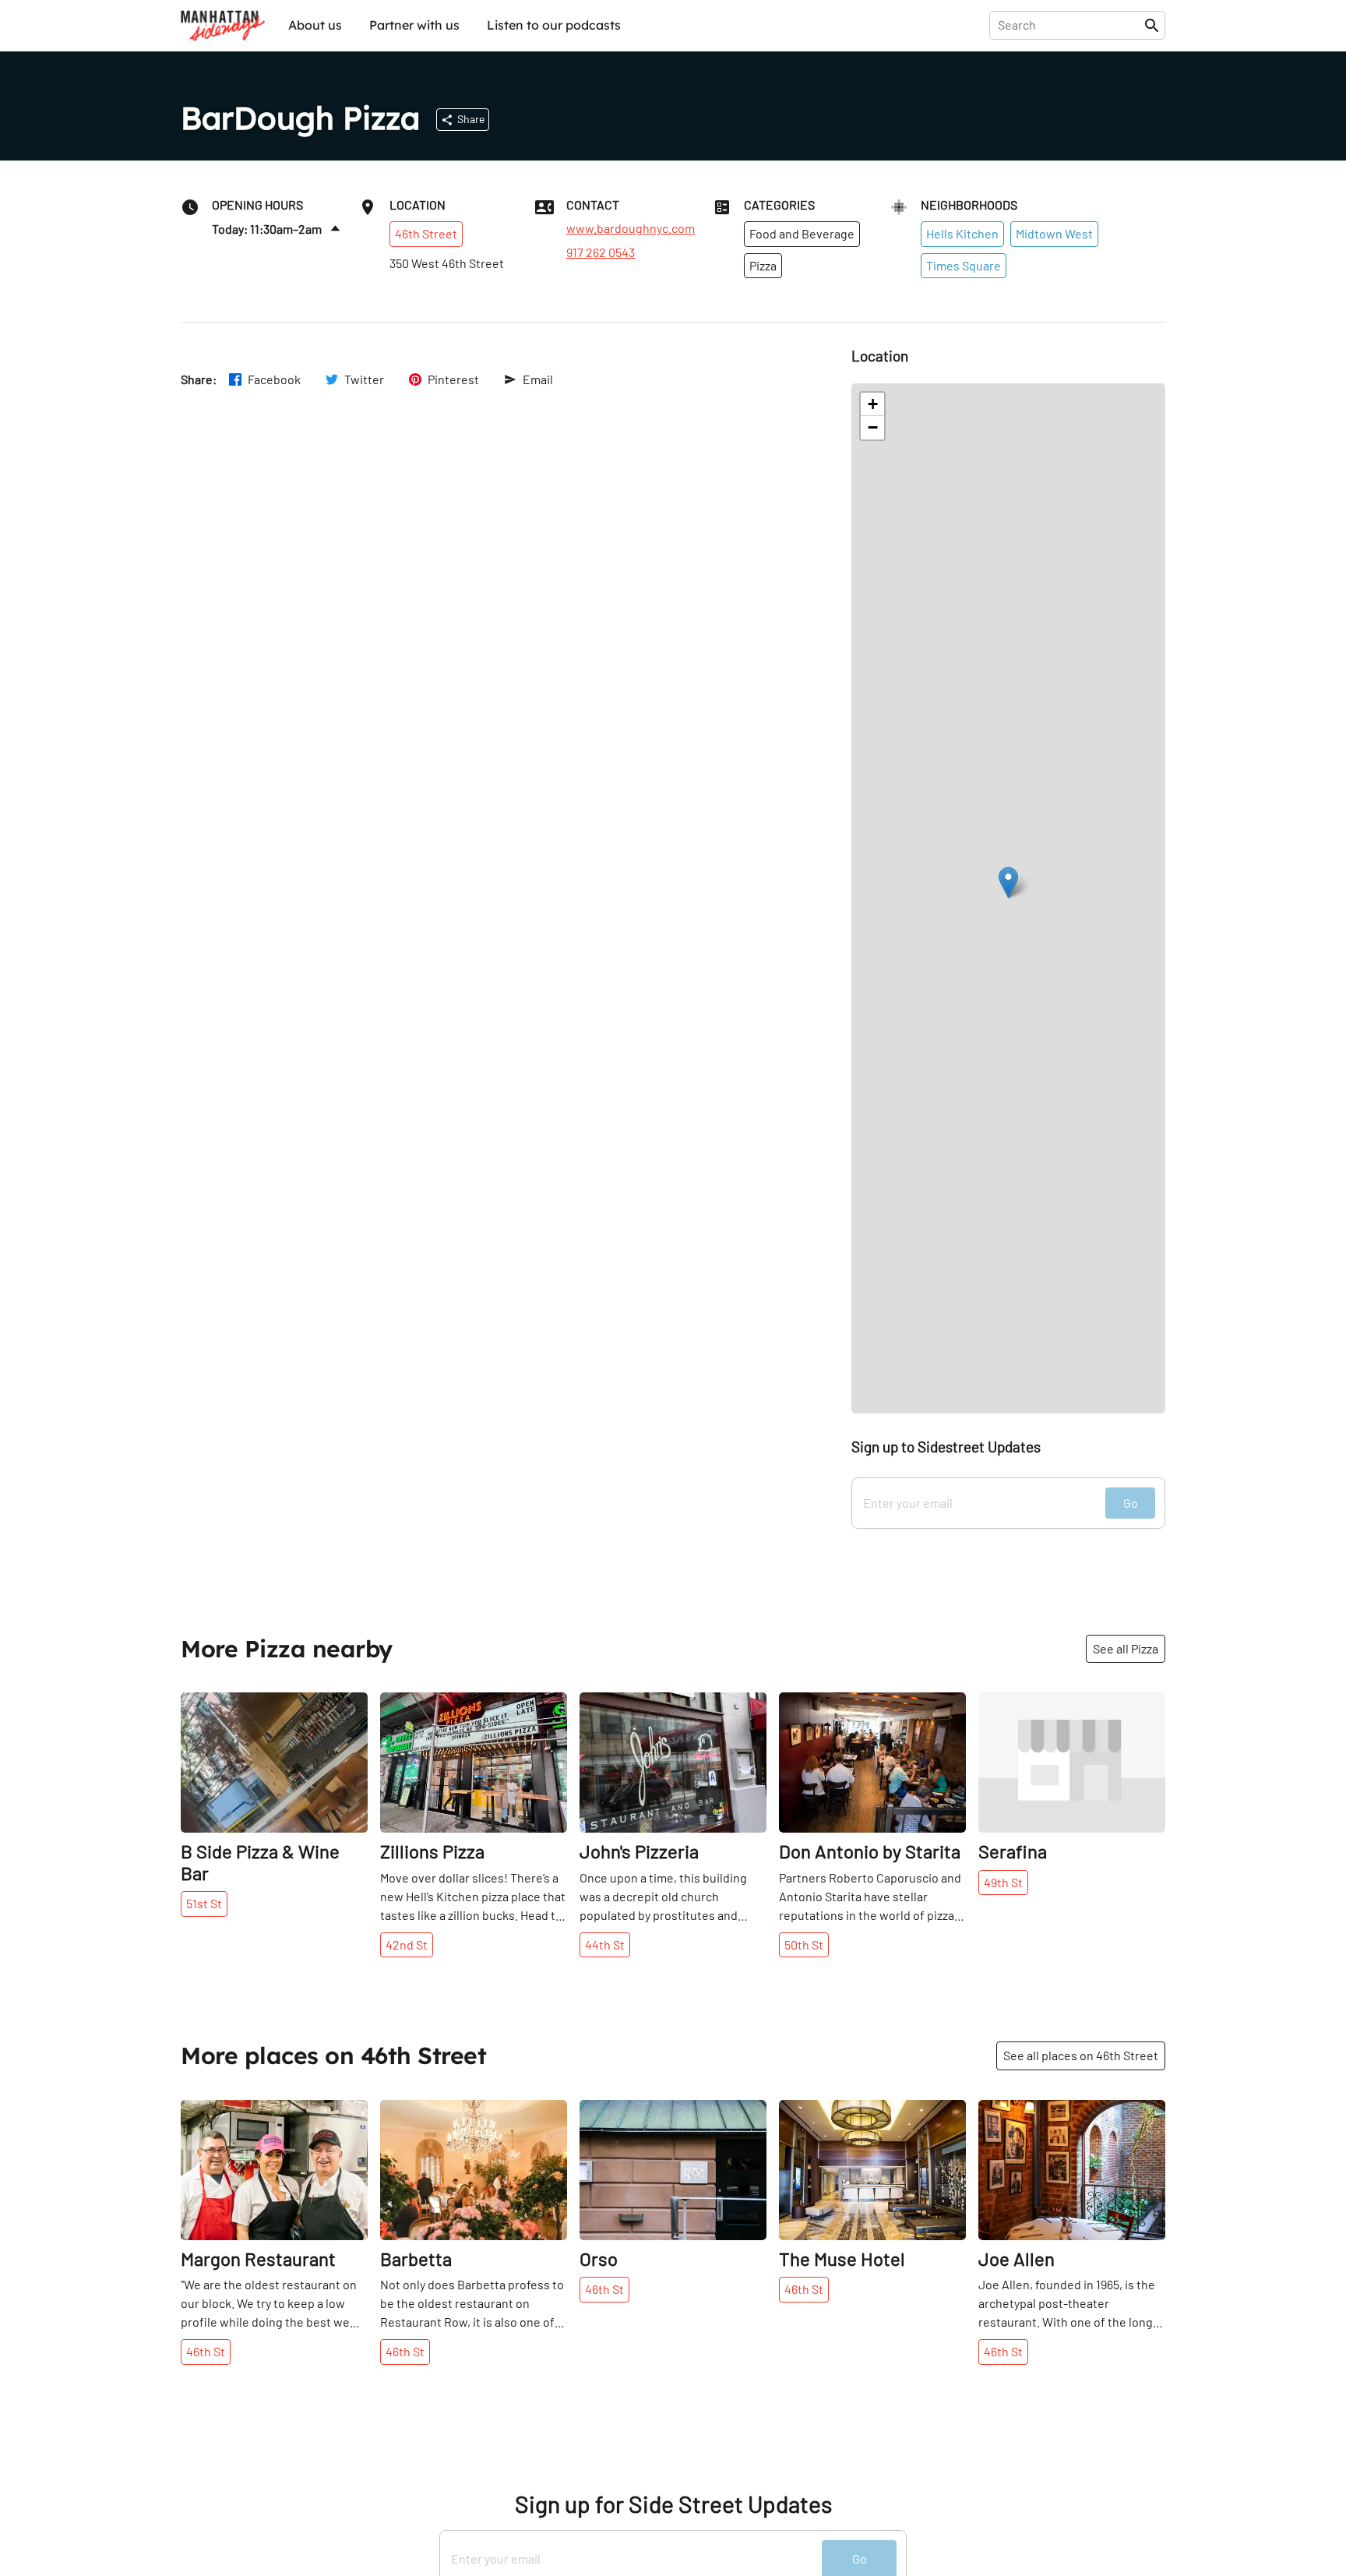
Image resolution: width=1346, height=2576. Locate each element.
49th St (1003, 1882)
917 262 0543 (601, 252)
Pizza (763, 265)
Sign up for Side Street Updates (673, 2504)
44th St (605, 1944)
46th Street (426, 233)
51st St (204, 1903)
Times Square (964, 265)
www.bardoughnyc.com (631, 228)
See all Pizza (1126, 1648)
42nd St (407, 1944)
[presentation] (1070, 25)
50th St (804, 1944)
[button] (1008, 882)
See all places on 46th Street (1081, 2055)
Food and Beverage (802, 233)
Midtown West (1054, 233)
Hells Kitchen (962, 233)
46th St (206, 2351)
